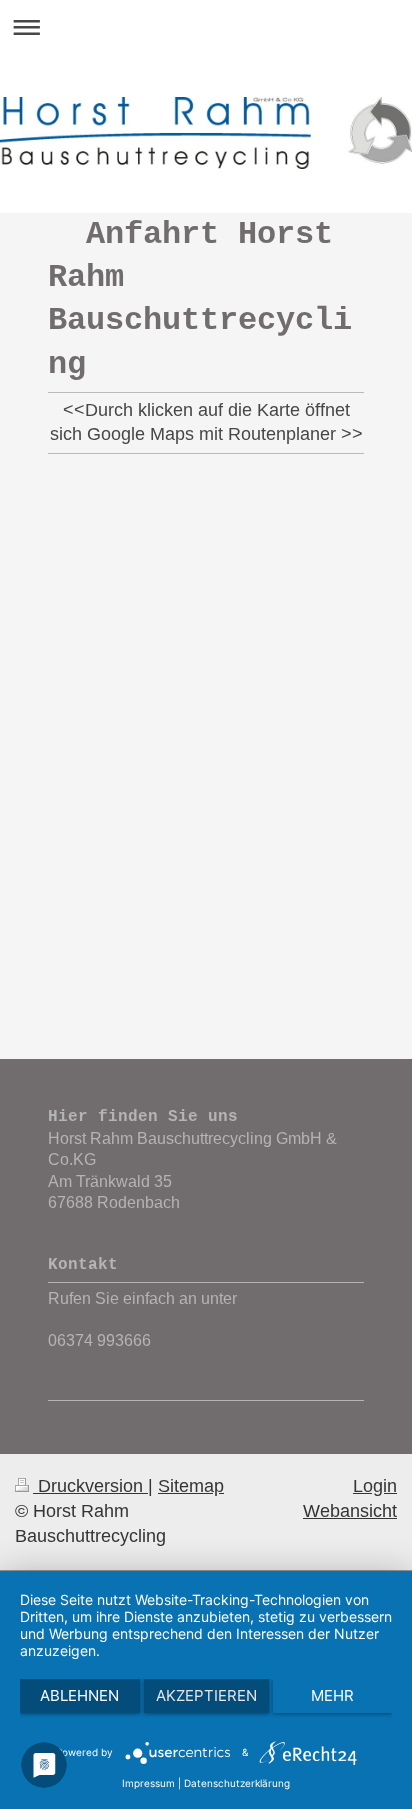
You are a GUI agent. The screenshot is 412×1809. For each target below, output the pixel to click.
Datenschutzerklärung (237, 1783)
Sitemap (191, 1486)
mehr (332, 1695)
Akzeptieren (206, 1695)
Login (375, 1486)
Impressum (148, 1783)
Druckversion (90, 1486)
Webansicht (350, 1511)
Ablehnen (79, 1695)
